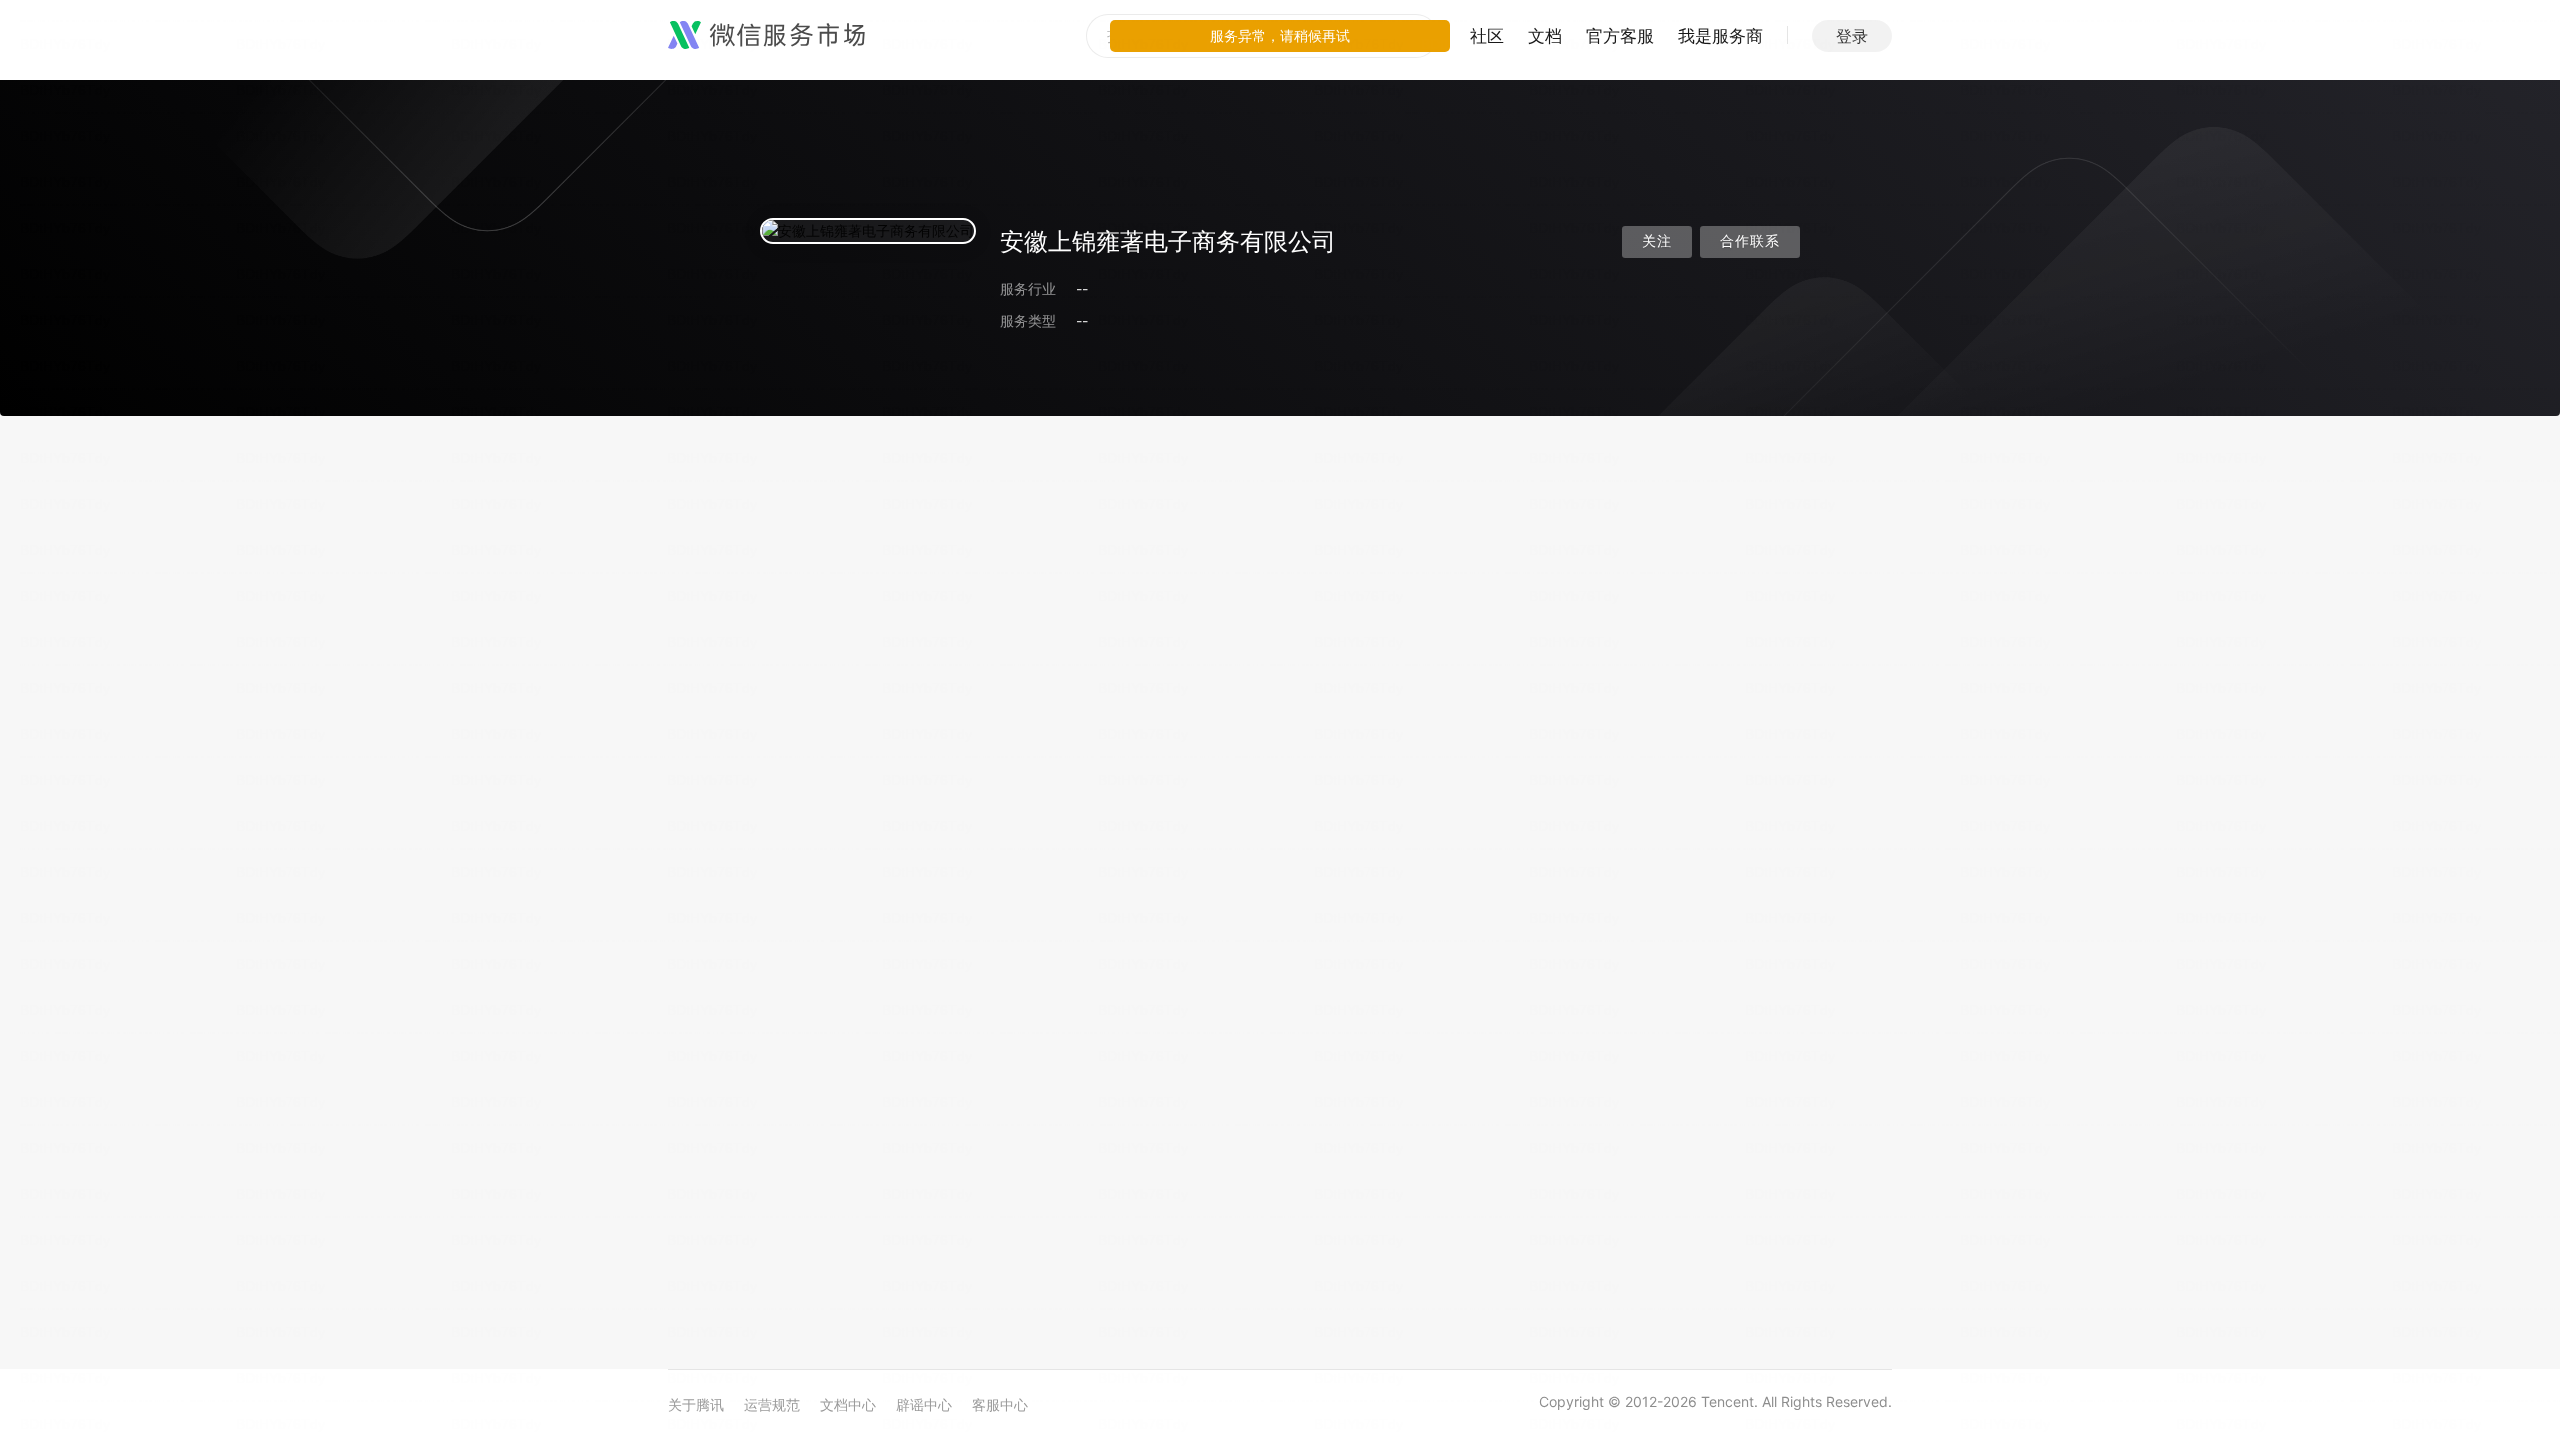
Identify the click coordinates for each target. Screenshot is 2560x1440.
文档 (1545, 36)
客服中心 (1000, 1404)
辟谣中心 (924, 1404)
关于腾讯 (696, 1404)
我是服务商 (1720, 36)
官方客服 (1620, 36)
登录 (1852, 36)
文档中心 (848, 1404)
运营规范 (772, 1404)
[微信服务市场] (766, 36)
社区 (1487, 36)
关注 (1657, 241)
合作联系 (1750, 241)
